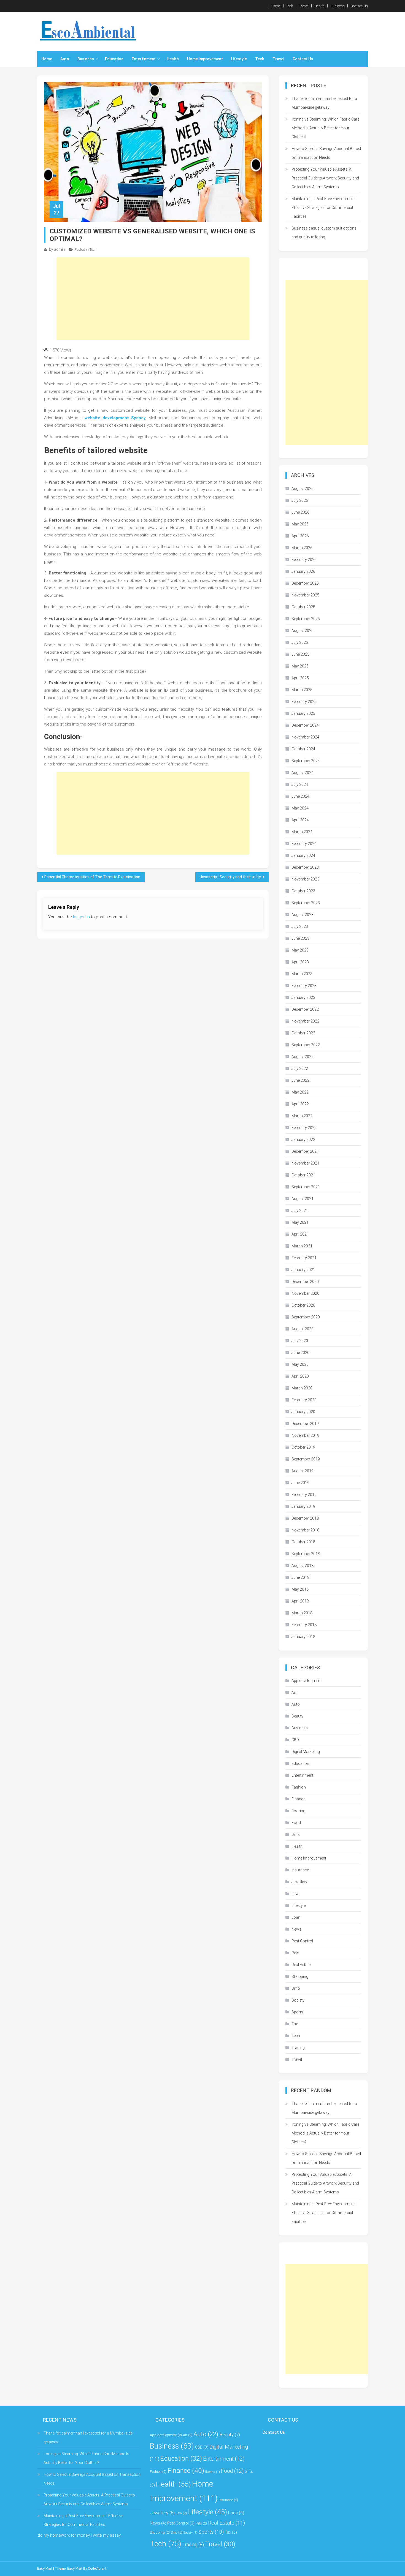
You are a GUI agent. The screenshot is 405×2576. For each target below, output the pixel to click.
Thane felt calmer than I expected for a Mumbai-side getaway (324, 103)
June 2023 (300, 938)
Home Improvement (205, 59)
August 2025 (303, 631)
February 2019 (304, 1495)
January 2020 (303, 1412)
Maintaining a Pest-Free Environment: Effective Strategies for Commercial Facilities (323, 208)
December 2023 (305, 867)
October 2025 (303, 607)
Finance (298, 1799)
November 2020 (305, 1293)
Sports (297, 2012)
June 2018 (300, 1577)
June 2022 (300, 1080)
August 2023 (303, 915)
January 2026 (303, 571)
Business (337, 6)
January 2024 (303, 855)
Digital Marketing (306, 1752)
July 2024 (300, 784)
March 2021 (302, 1246)
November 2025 (305, 595)
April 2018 (300, 1601)
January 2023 (303, 997)
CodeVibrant (97, 2569)
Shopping (300, 1977)
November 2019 (305, 1435)
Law (295, 1894)
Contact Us (359, 6)
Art (294, 1692)
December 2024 (305, 725)
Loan (296, 1917)
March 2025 (302, 690)
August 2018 (303, 1566)
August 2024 (303, 773)
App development (307, 1681)
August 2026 (303, 489)
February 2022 (304, 1128)
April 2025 (300, 678)
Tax (295, 2024)
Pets (295, 1953)
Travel (304, 6)
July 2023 (300, 926)
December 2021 (305, 1151)
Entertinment (144, 59)
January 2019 (303, 1506)
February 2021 (304, 1258)
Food (296, 1823)
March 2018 (302, 1613)
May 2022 (300, 1092)
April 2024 (300, 820)
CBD (295, 1740)
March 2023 (302, 974)
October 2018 (303, 1542)
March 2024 (302, 832)
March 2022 (302, 1116)
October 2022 (303, 1033)
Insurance (300, 1870)
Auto (65, 59)
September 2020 (306, 1317)
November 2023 (305, 879)
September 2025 (306, 619)
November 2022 (305, 1021)
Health (319, 6)
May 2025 (300, 666)
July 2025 (300, 642)
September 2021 (306, 1187)
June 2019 (300, 1483)
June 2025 (300, 654)
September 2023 (306, 903)
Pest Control (302, 1941)
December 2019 (305, 1424)
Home (276, 6)
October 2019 (303, 1447)
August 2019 (303, 1471)
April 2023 (300, 962)
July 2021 (300, 1211)
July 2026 (300, 500)
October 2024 (303, 749)
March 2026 (302, 548)
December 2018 (305, 1518)
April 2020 (300, 1376)
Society (298, 2000)
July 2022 (300, 1068)
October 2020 (303, 1305)
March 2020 (302, 1388)
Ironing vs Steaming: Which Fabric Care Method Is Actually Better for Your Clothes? (325, 128)
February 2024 (304, 844)
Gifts (296, 1834)
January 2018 (303, 1637)
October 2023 (303, 891)
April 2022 (300, 1104)
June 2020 (300, 1353)
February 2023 (304, 986)
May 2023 (300, 950)
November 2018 (305, 1530)
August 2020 (303, 1329)
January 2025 (303, 713)
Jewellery (299, 1882)
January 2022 (303, 1140)
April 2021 (300, 1234)
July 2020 (300, 1341)
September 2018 (306, 1554)
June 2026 (300, 512)
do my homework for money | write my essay (79, 2535)
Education (114, 59)
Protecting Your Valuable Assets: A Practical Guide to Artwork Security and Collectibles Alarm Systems (325, 178)
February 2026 (304, 560)
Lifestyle (239, 59)
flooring (298, 1811)
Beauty (297, 1716)
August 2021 (303, 1199)
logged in (81, 917)
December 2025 (305, 583)
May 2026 (300, 524)
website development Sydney (115, 418)
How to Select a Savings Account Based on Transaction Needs (326, 153)
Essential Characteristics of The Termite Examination (92, 877)
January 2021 (303, 1270)
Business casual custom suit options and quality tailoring (324, 233)
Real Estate (301, 1965)
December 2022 (305, 1009)
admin (60, 249)
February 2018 (304, 1625)
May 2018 (300, 1589)
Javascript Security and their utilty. (231, 877)
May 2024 (300, 808)
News (296, 1929)
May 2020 (300, 1364)
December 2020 (305, 1282)
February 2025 (304, 702)
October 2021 (303, 1175)
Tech (290, 6)
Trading (298, 2048)
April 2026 (300, 536)
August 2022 (303, 1057)
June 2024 (300, 796)
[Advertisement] (153, 299)
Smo (296, 1988)
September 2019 (306, 1459)
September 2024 (306, 761)
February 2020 (304, 1400)
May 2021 (300, 1222)
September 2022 (306, 1045)
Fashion (299, 1787)
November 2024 (305, 737)
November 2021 (305, 1163)
